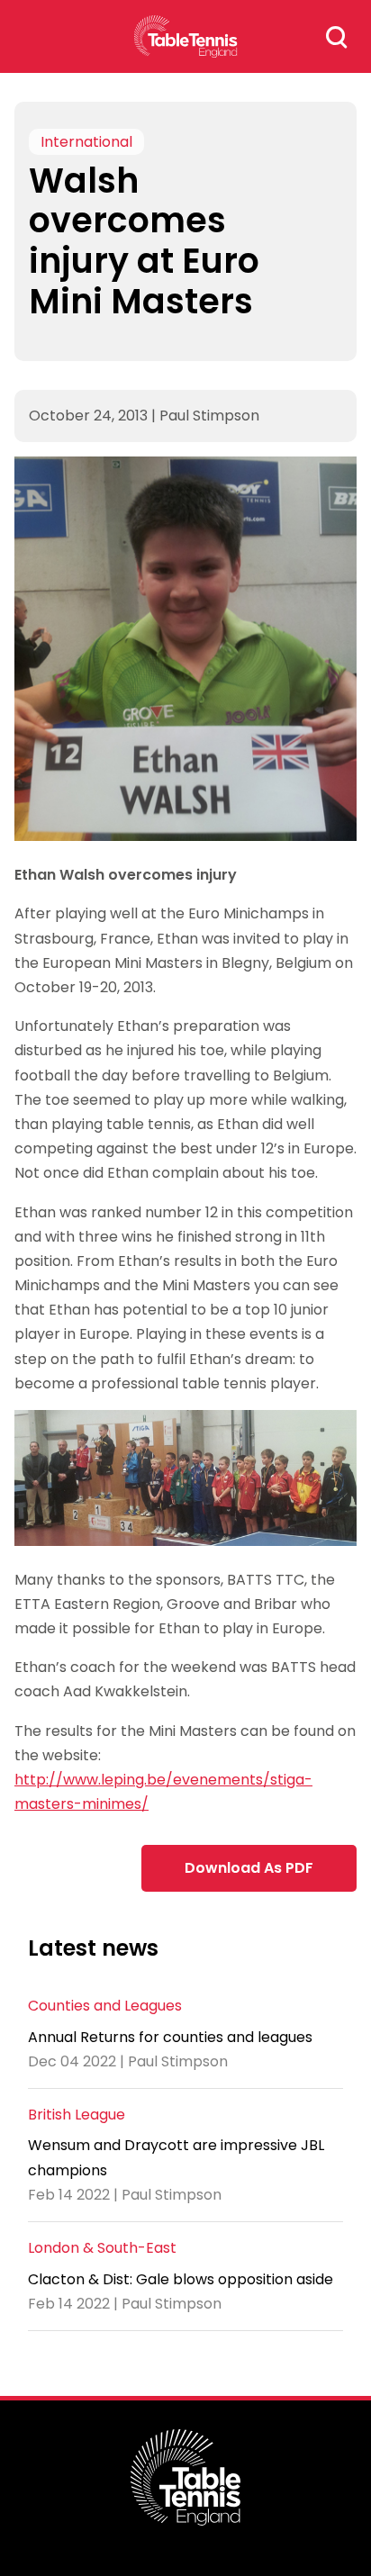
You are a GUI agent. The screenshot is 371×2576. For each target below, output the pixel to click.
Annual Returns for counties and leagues (170, 2037)
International (86, 142)
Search (337, 37)
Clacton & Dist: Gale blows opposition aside (181, 2279)
